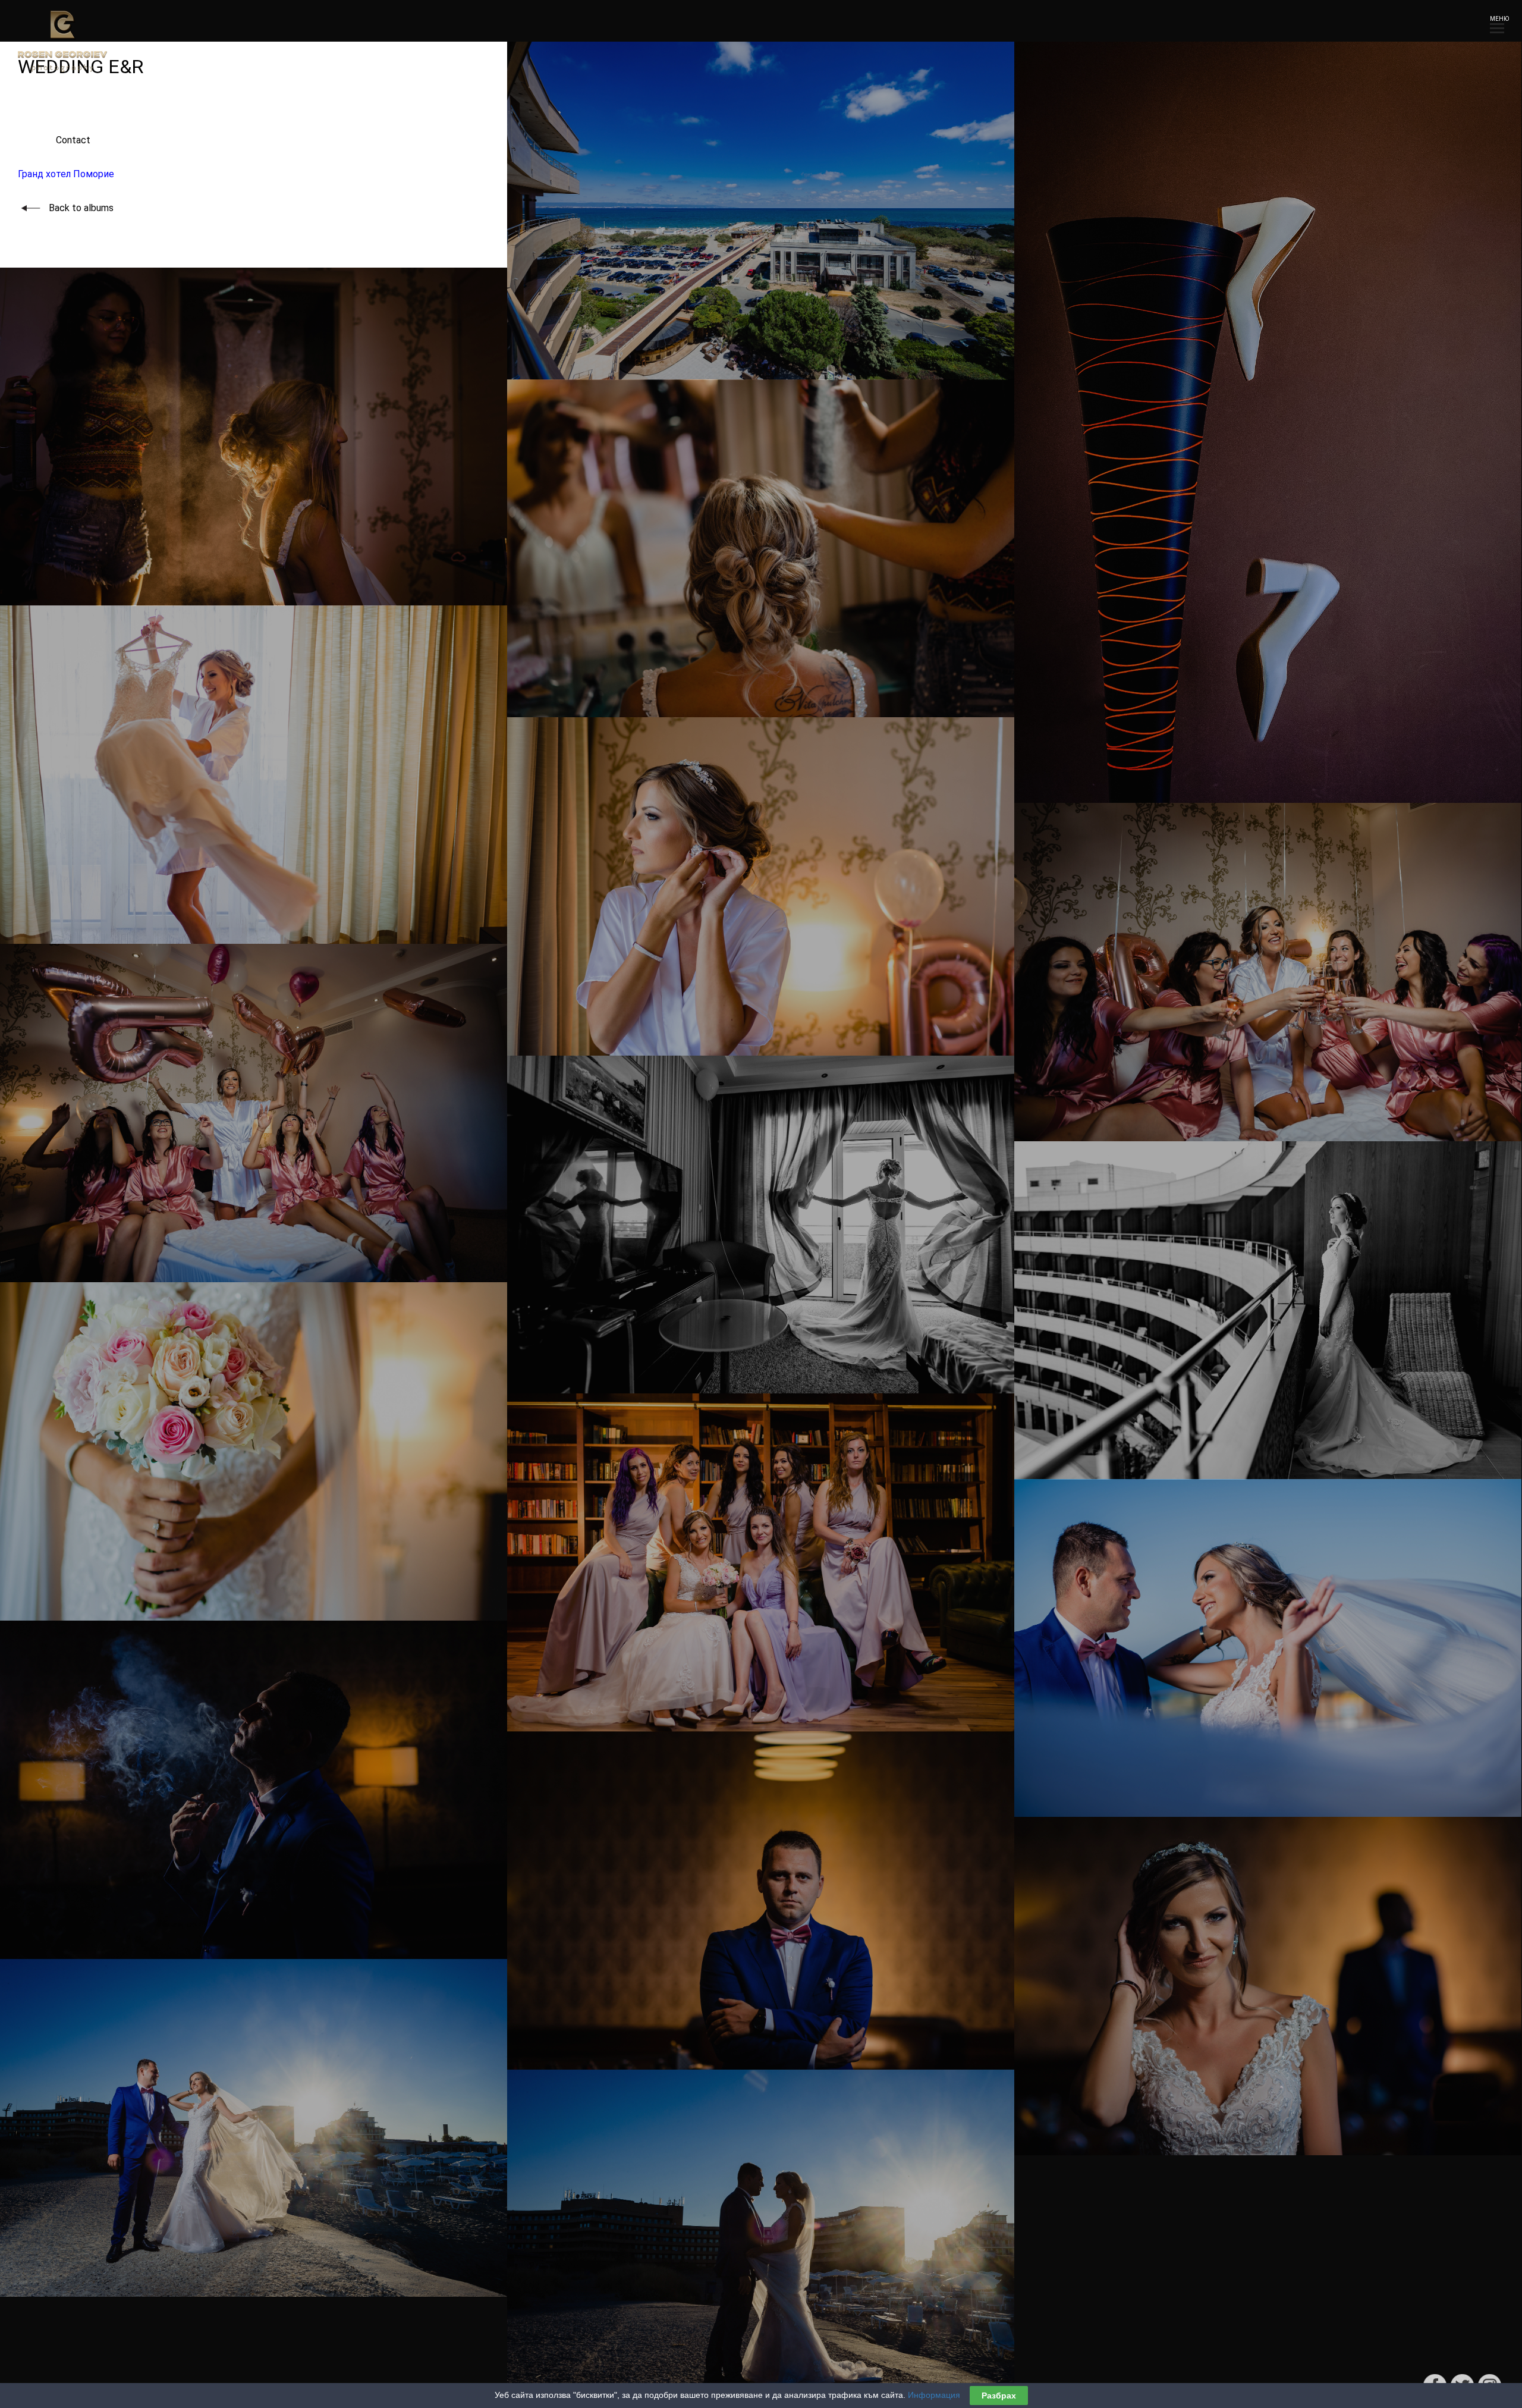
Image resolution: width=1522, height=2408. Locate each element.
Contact (54, 140)
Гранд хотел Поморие (66, 174)
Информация (934, 2395)
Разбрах (999, 2396)
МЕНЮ (1497, 19)
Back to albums (81, 208)
